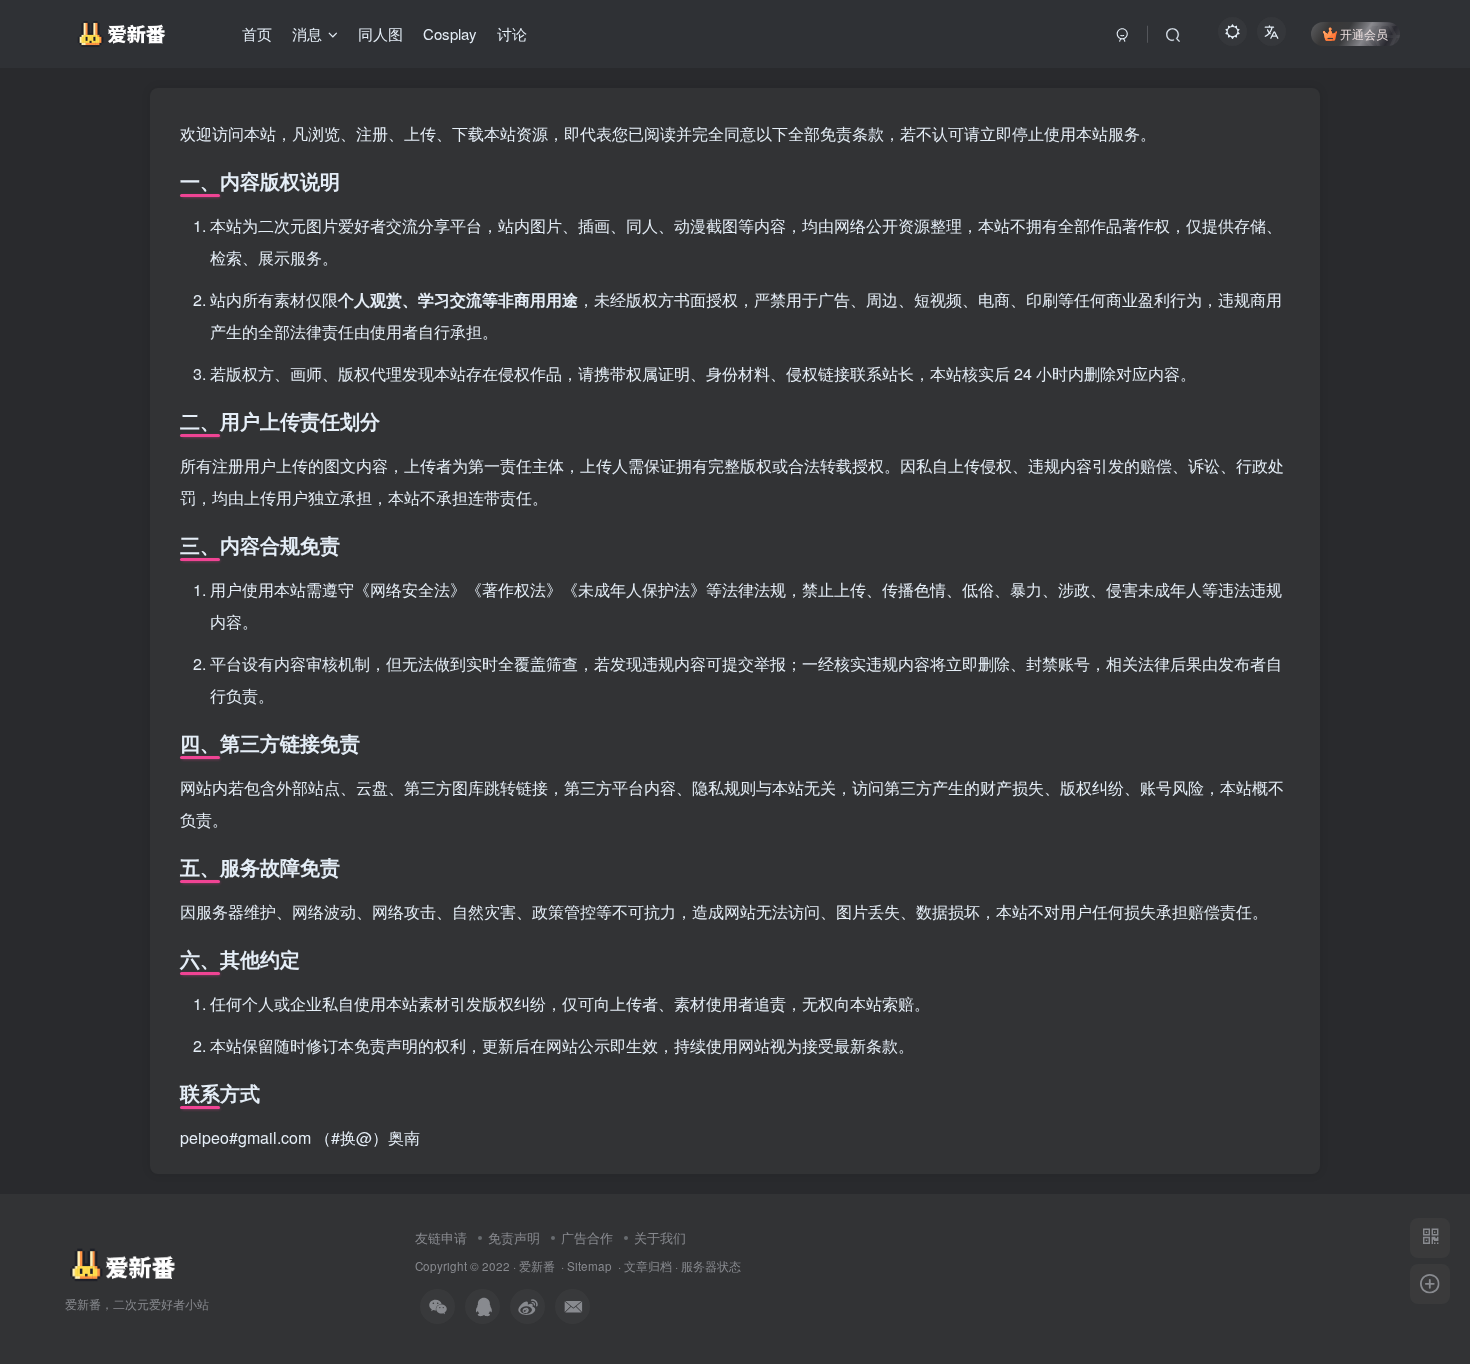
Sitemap (589, 1266)
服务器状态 (711, 1266)
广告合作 (587, 1237)
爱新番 (537, 1266)
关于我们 (660, 1237)
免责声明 (514, 1237)
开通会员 (1364, 33)
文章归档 (648, 1266)
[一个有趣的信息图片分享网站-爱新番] (121, 1263)
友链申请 (441, 1237)
